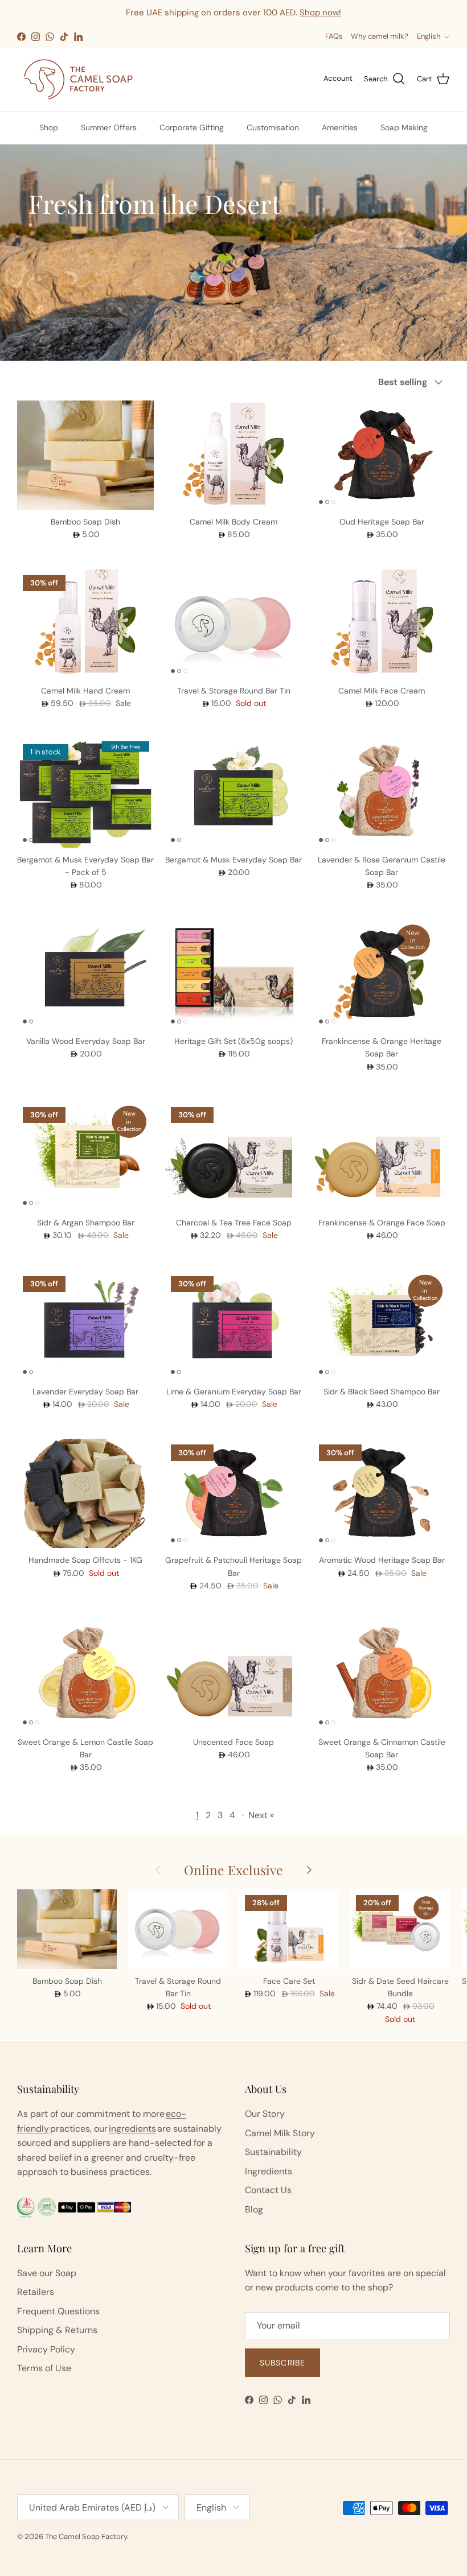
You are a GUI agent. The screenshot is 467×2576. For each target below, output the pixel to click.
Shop (49, 127)
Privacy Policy (46, 2349)
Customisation (273, 127)
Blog (254, 2209)
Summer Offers (109, 127)
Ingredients (269, 2171)
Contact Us (268, 2190)
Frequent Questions (58, 2311)
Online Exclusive (233, 1870)
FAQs (334, 36)
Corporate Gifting (192, 127)
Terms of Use (44, 2368)
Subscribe (282, 2363)
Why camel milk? (380, 36)
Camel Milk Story (280, 2133)
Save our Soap (47, 2273)
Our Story (265, 2114)
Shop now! (320, 13)
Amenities (340, 127)
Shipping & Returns (57, 2330)
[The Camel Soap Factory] (78, 79)
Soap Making (404, 127)
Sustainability (273, 2152)
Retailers (36, 2292)
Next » (261, 1815)
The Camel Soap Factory (86, 2536)
